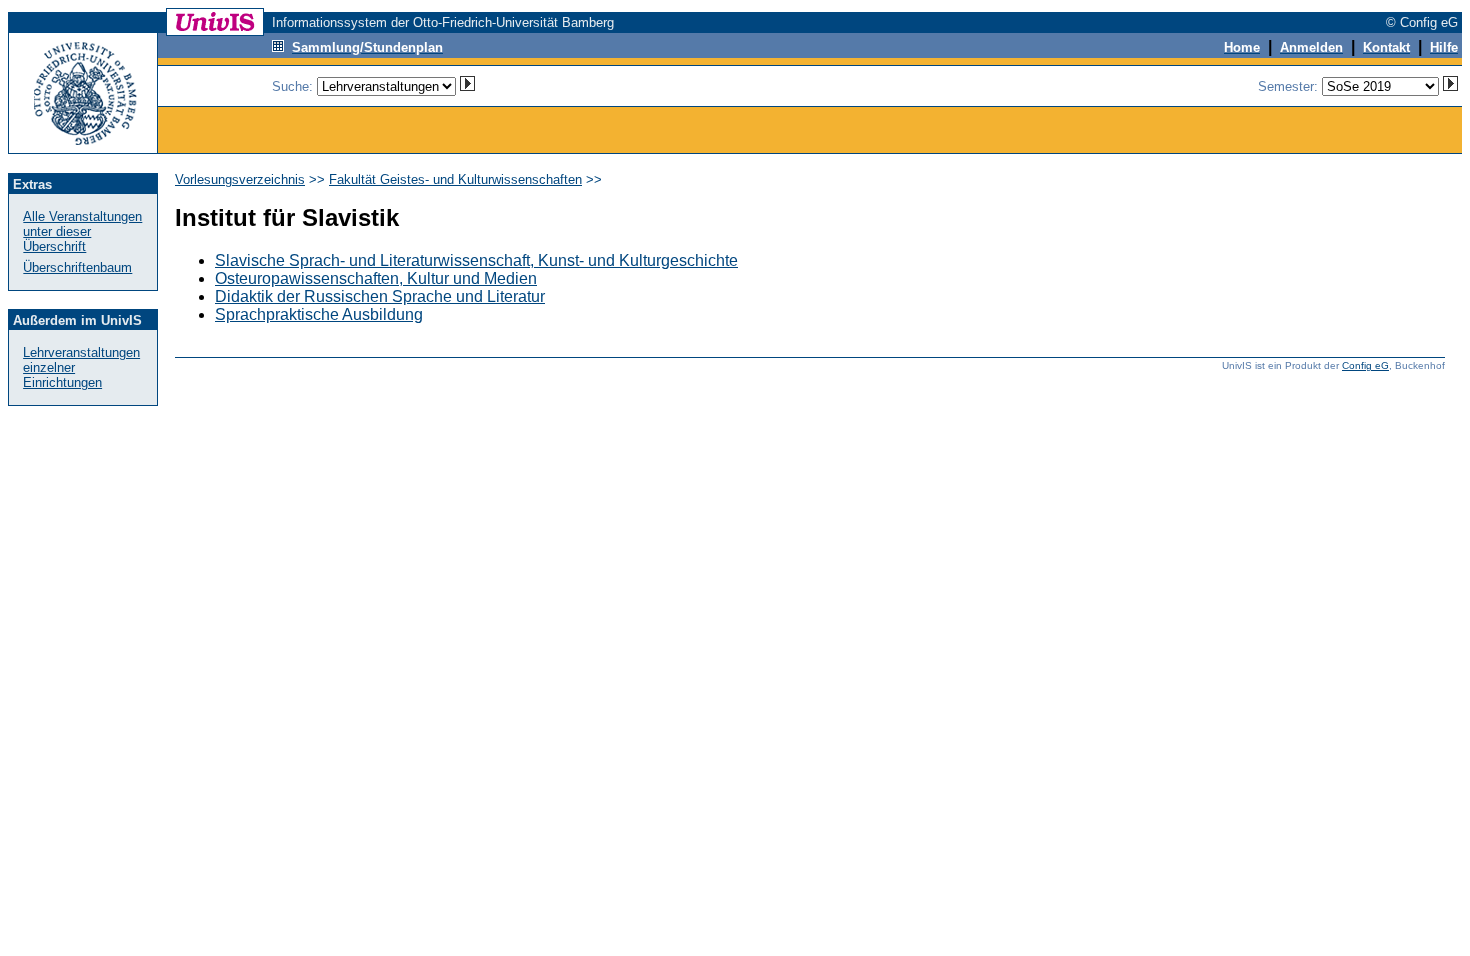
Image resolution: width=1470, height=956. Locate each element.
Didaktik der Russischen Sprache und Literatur (380, 296)
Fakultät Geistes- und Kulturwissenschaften (455, 179)
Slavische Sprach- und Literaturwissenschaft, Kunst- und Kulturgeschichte (476, 260)
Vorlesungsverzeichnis (240, 179)
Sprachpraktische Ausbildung (319, 314)
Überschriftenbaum (77, 267)
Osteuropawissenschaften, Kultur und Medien (376, 278)
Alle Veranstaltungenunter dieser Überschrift (82, 231)
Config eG (1365, 365)
